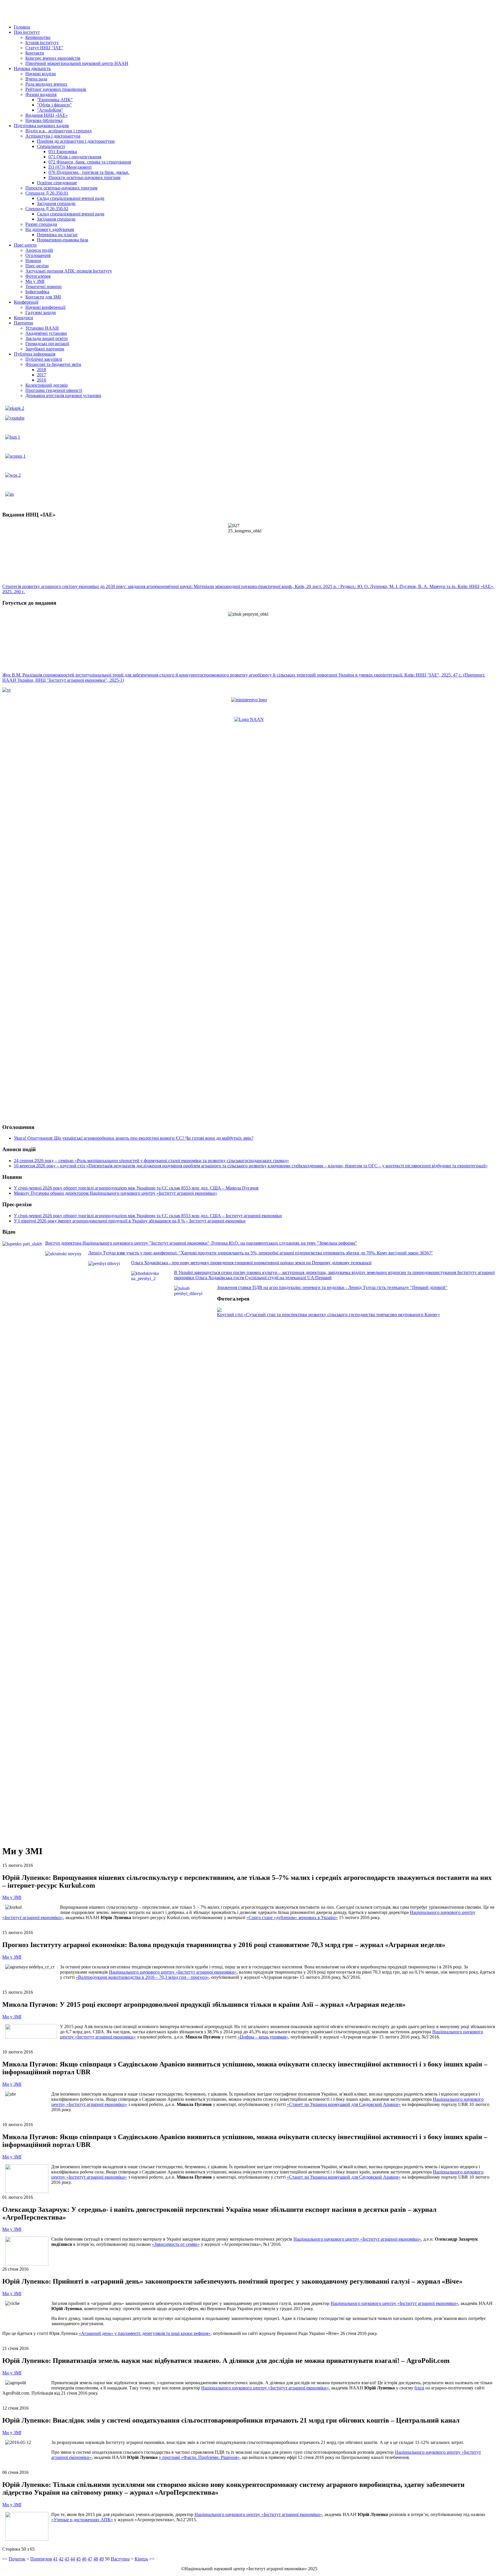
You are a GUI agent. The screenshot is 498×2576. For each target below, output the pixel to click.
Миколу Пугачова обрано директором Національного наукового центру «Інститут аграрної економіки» (116, 1193)
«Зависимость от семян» (176, 2244)
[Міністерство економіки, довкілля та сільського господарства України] (249, 700)
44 (73, 2559)
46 (84, 2559)
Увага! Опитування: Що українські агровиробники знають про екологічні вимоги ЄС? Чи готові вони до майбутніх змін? (134, 1138)
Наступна (120, 2559)
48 (96, 2559)
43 (67, 2559)
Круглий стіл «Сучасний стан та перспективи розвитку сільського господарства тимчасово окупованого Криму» (329, 1315)
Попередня (41, 2559)
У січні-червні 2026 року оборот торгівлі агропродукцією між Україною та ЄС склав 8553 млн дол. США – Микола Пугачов (136, 1188)
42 (61, 2559)
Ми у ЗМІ (12, 1897)
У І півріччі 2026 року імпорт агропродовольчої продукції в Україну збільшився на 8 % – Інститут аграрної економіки (130, 1221)
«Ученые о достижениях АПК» (82, 2520)
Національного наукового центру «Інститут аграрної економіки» (173, 1972)
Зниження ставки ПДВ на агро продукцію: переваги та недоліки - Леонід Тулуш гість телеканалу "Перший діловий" (332, 1287)
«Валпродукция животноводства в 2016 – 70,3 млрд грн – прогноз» (142, 1977)
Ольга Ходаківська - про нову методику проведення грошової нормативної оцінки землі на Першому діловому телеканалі (251, 1263)
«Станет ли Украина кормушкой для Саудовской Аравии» (344, 2104)
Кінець (141, 2559)
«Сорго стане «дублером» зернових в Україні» (292, 1918)
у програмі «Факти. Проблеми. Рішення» (199, 2457)
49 (101, 2559)
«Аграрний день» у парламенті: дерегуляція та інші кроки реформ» (145, 2333)
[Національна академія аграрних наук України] (249, 719)
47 (90, 2559)
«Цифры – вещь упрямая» (263, 2037)
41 (55, 2559)
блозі (419, 2388)
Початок (17, 2559)
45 (78, 2559)
